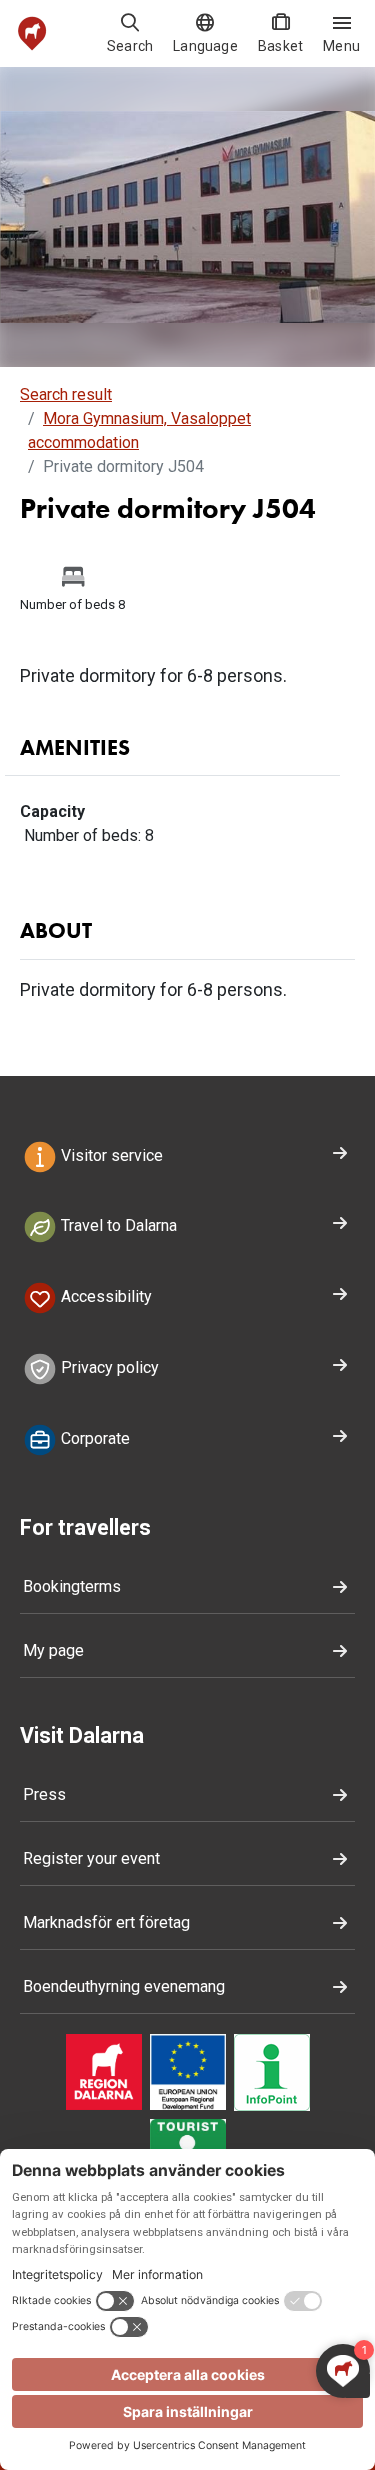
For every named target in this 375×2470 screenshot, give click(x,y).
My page (53, 1650)
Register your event (91, 1858)
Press (44, 1794)
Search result (66, 394)
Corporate (93, 1438)
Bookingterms (72, 1586)
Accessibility (104, 1297)
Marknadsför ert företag (106, 1922)
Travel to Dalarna (117, 1226)
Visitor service (110, 1155)
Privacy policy (108, 1367)
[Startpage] (32, 33)
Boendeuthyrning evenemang (124, 1986)
